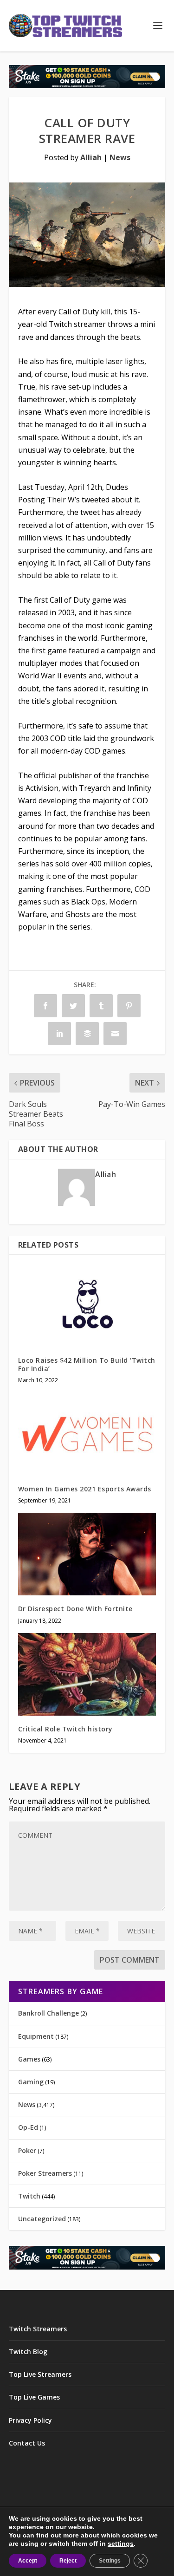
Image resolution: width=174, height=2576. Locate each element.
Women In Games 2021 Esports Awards (85, 1489)
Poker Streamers (45, 2173)
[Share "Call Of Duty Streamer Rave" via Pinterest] (129, 1006)
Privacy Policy (30, 2420)
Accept (28, 2561)
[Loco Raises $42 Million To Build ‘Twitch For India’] (87, 1305)
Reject (68, 2561)
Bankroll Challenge (48, 2013)
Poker (27, 2150)
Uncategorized (42, 2219)
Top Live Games (34, 2397)
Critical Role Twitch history (65, 1729)
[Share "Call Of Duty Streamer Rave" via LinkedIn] (59, 1034)
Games (29, 2059)
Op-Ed (28, 2127)
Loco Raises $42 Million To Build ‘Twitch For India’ (87, 1364)
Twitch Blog (28, 2352)
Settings (110, 2561)
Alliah (91, 157)
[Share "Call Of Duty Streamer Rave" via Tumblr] (101, 1006)
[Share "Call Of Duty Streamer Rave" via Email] (115, 1034)
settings (121, 2543)
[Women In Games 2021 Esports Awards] (87, 1434)
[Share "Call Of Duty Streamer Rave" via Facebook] (45, 1006)
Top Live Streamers (40, 2374)
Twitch (29, 2196)
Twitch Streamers (38, 2329)
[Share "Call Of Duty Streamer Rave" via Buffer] (87, 1034)
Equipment (36, 2036)
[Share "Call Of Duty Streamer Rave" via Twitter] (73, 1006)
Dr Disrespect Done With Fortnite (75, 1609)
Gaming (31, 2082)
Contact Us (27, 2443)
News (120, 157)
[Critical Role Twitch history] (87, 1675)
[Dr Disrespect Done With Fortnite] (87, 1554)
